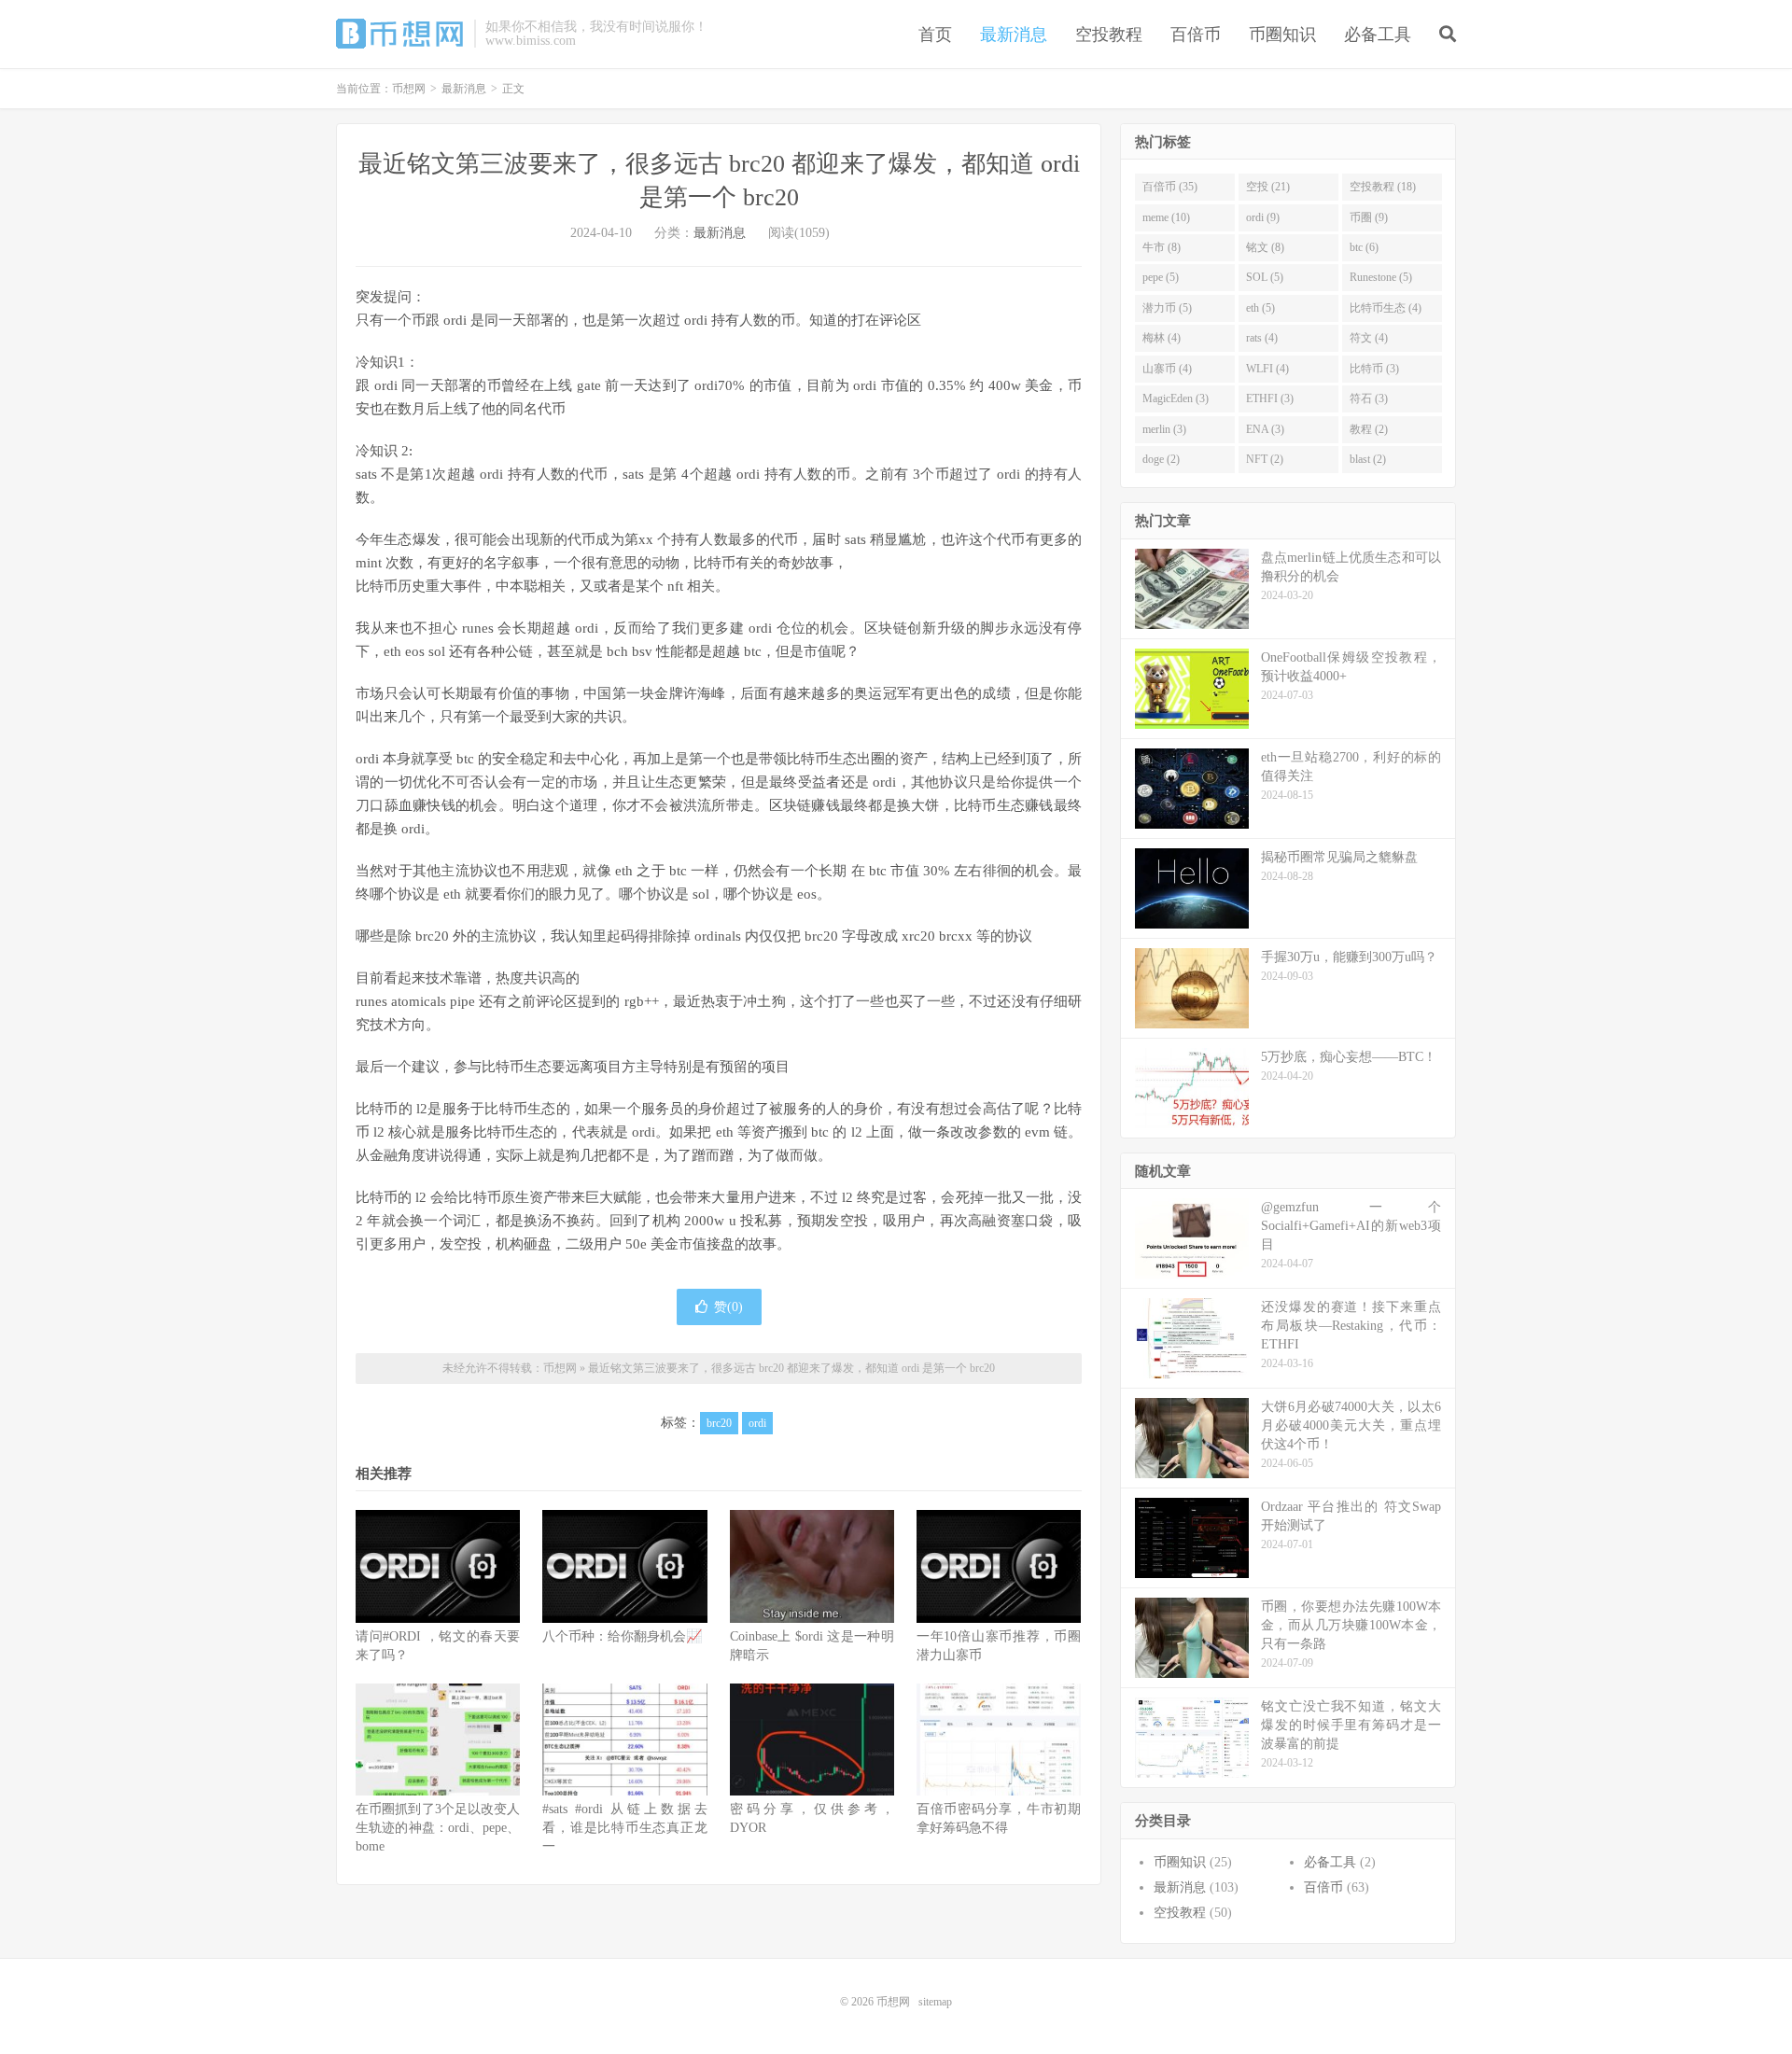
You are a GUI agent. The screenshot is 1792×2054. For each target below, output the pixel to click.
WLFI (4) (1267, 369)
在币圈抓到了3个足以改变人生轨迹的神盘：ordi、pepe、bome (438, 1828)
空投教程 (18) (1383, 187)
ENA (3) (1265, 429)
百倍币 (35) (1170, 187)
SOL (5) (1265, 277)
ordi (757, 1423)
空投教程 (1109, 35)
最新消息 (1014, 35)
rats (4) (1262, 338)
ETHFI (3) (1270, 398)
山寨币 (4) (1167, 369)
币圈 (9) (1369, 217)
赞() (728, 1307)
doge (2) (1161, 459)
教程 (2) (1369, 429)
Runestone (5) (1381, 277)
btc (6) (1364, 247)
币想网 (400, 34)
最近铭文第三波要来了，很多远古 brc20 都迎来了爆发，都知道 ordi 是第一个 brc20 (791, 1368)
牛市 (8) (1162, 247)
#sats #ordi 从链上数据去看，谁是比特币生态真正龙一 (624, 1828)
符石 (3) (1369, 398)
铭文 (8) (1265, 247)
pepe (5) (1161, 277)
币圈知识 (1282, 35)
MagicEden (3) (1176, 398)
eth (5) (1260, 308)
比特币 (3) (1374, 369)
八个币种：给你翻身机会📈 (622, 1636)
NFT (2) (1265, 459)
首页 (935, 35)
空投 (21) (1268, 187)
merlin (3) (1164, 429)
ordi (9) (1263, 217)
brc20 (719, 1423)
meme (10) (1166, 217)
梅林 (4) (1162, 338)
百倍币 (1196, 35)
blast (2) (1368, 459)
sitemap (935, 2002)
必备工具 (1378, 35)
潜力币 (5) (1167, 308)
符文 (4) (1369, 338)
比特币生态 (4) (1386, 308)
